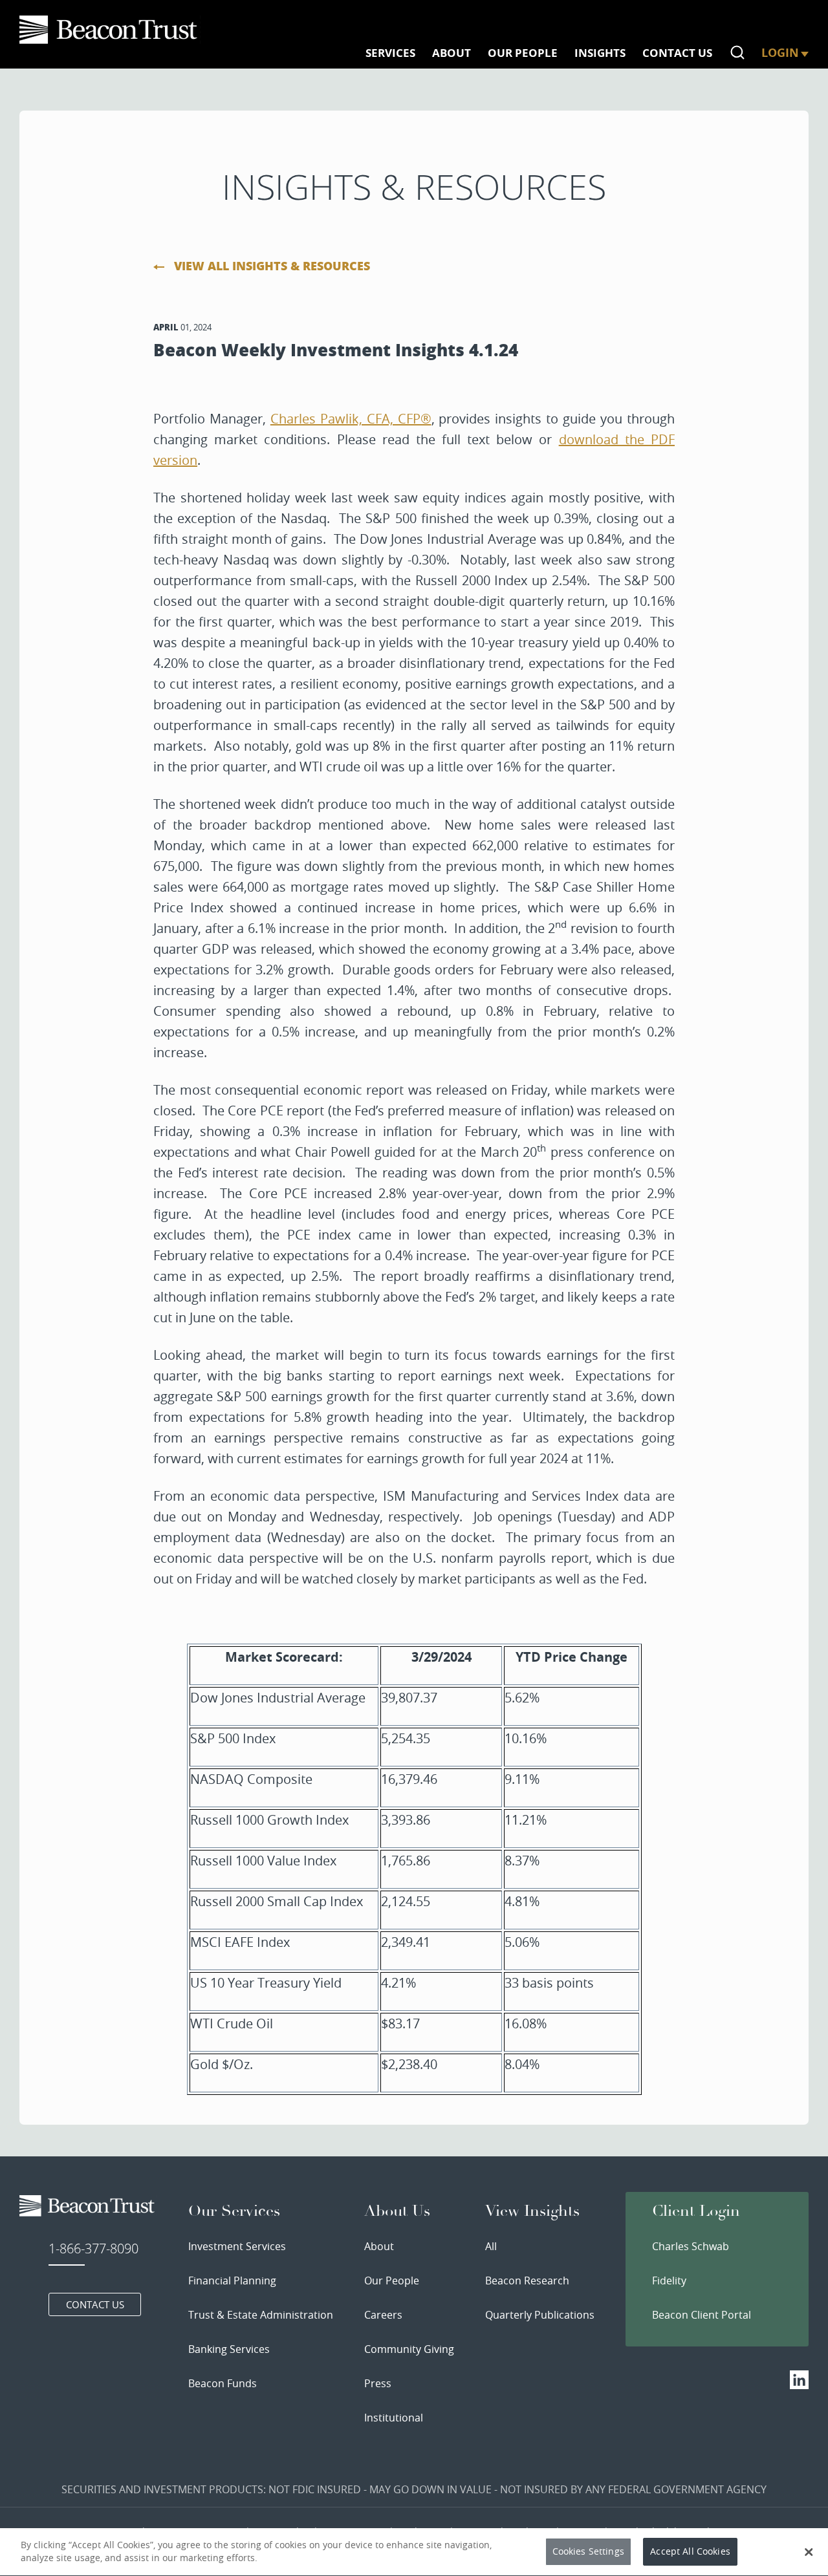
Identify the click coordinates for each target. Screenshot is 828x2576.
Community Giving (409, 2349)
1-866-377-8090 (93, 2249)
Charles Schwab (691, 2246)
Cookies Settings (588, 2552)
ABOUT (452, 53)
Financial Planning (232, 2281)
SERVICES (390, 53)
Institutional (394, 2418)
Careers (383, 2315)
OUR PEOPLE (523, 53)
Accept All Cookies (690, 2552)
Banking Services (229, 2349)
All (491, 2246)
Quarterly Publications (540, 2315)
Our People (392, 2281)
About (379, 2246)
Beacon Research (527, 2281)
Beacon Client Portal (702, 2315)
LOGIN (780, 53)
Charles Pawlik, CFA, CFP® (351, 419)
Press (378, 2383)
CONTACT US (677, 53)
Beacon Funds (223, 2383)
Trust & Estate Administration (261, 2315)
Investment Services (237, 2246)
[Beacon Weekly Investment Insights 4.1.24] (110, 30)
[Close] (809, 2552)
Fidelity (669, 2281)
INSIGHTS (600, 53)
